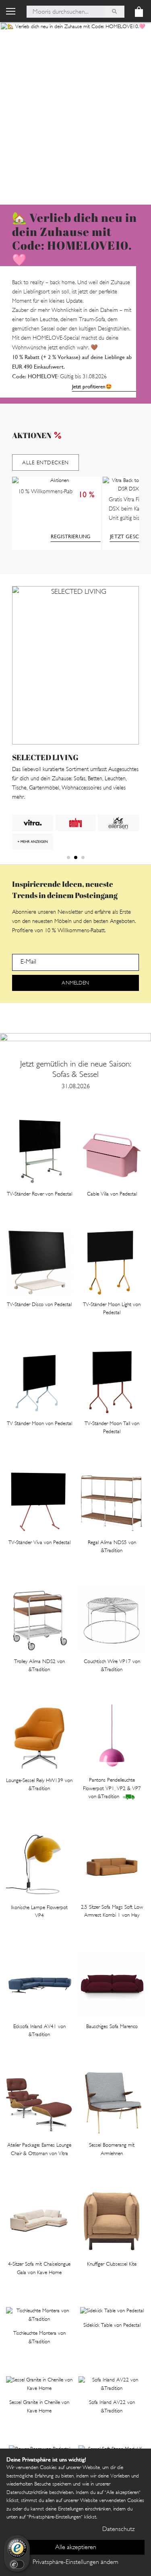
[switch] (17, 2564)
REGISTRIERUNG (71, 536)
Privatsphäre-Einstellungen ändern (75, 2563)
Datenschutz (118, 2530)
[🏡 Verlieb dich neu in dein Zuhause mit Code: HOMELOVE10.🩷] (75, 113)
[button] (68, 857)
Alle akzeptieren (76, 2548)
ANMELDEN (75, 983)
